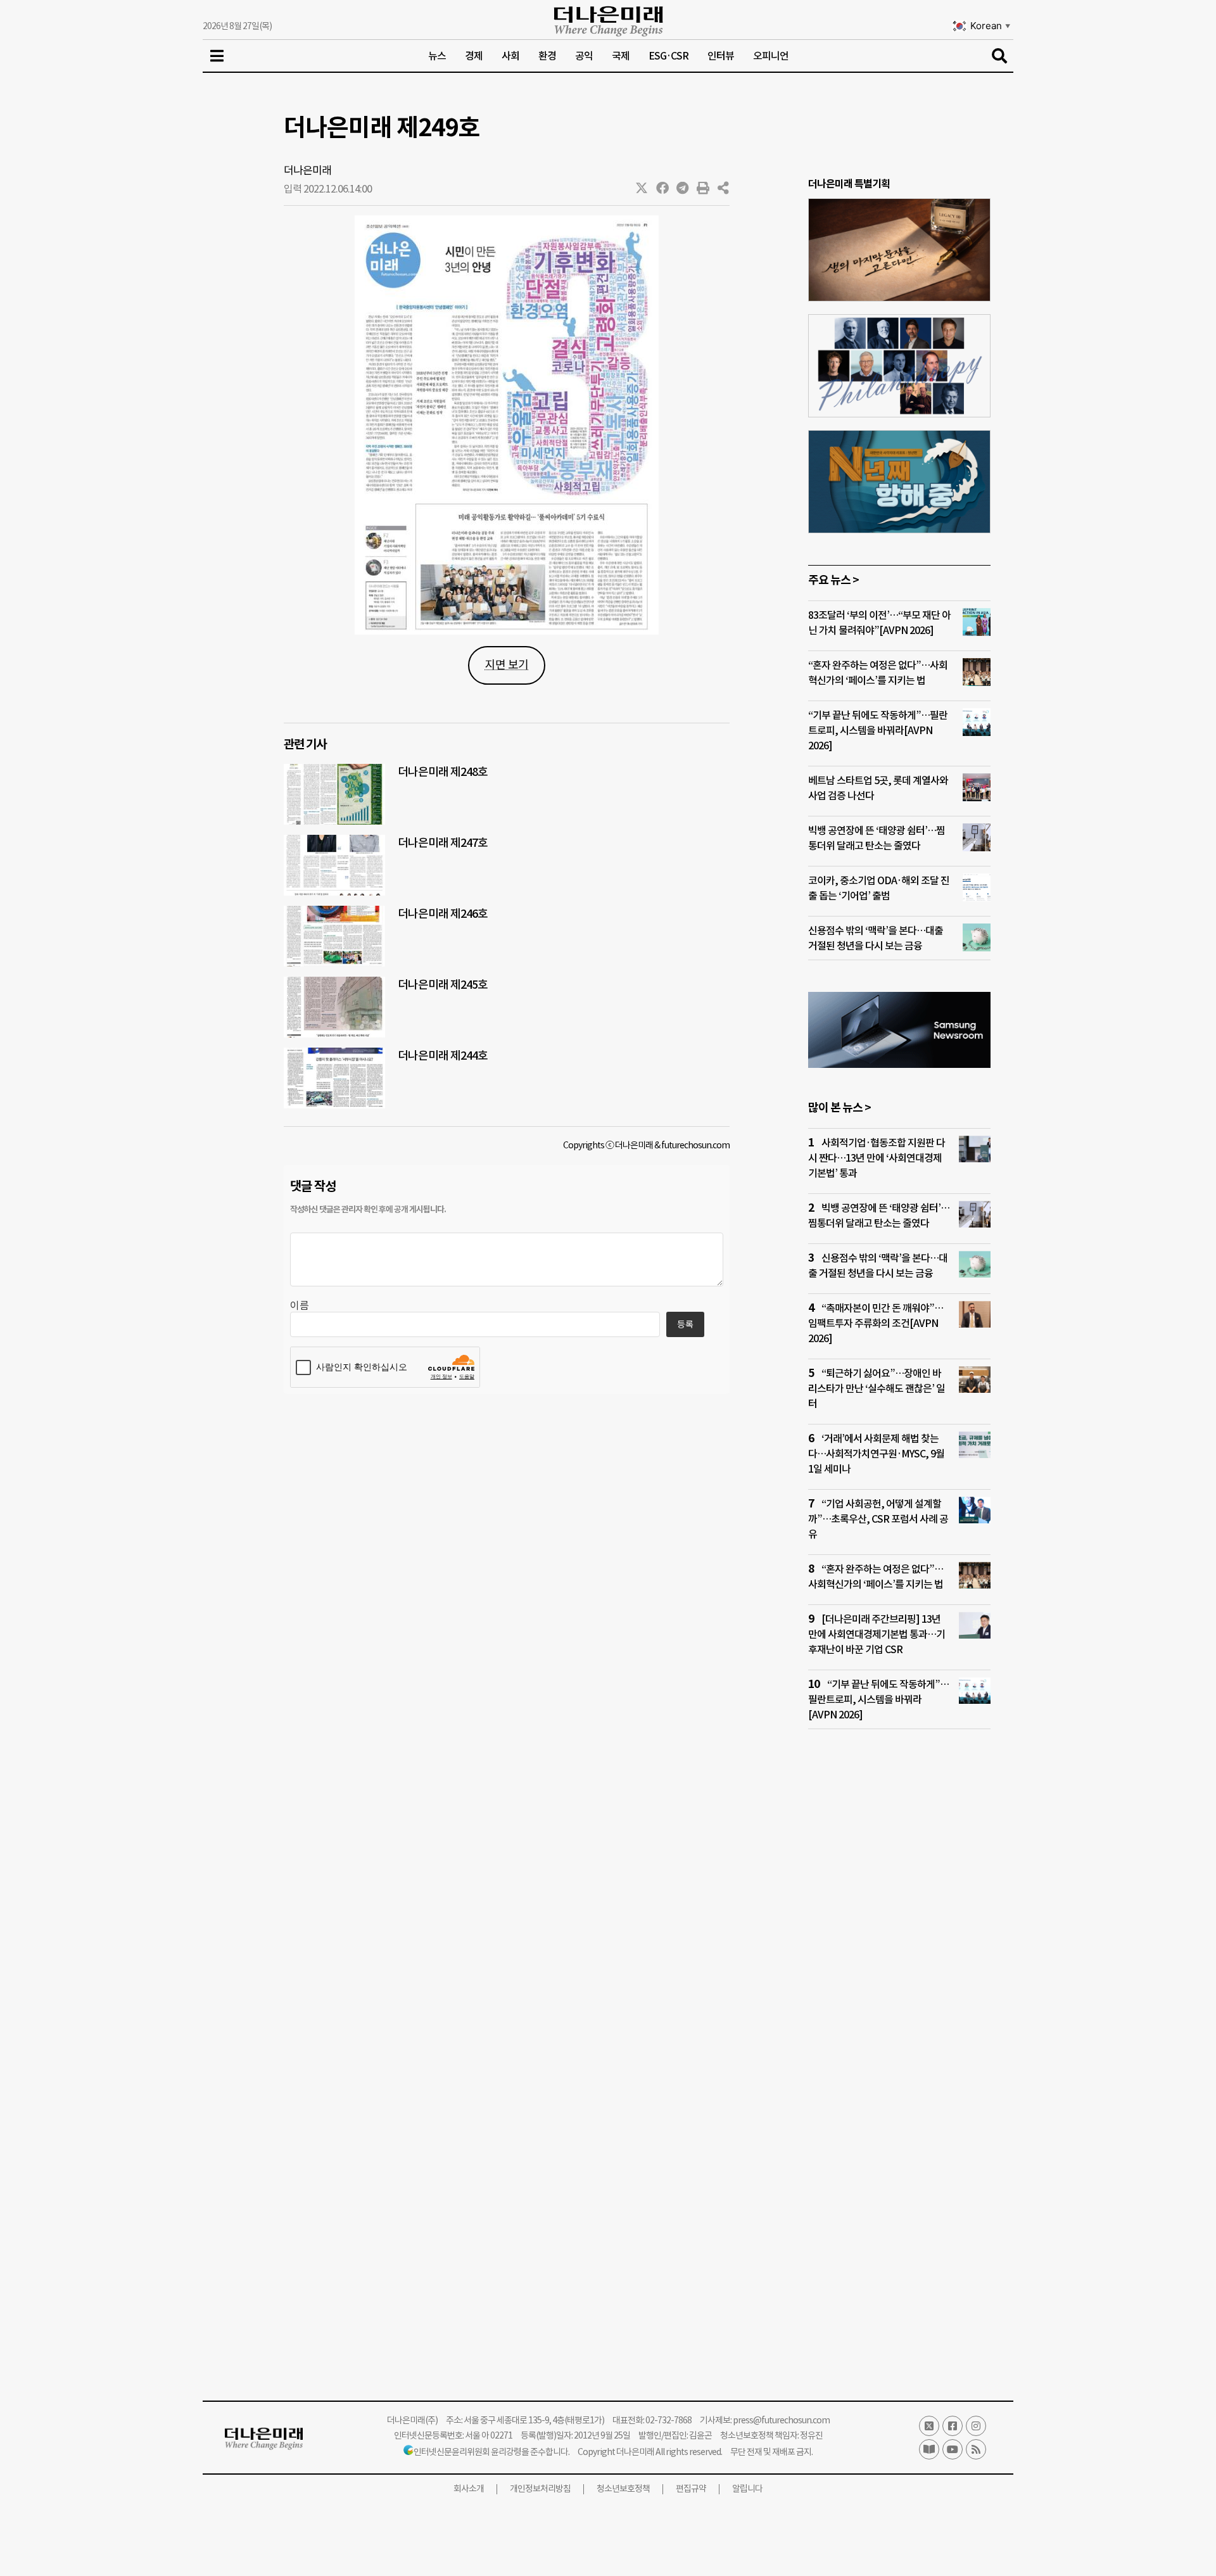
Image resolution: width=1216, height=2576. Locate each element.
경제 (474, 56)
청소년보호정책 (623, 2489)
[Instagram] (976, 2426)
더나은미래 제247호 (443, 843)
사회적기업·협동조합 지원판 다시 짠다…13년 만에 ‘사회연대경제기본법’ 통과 (877, 1158)
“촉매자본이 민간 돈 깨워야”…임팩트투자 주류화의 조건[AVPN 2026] (876, 1323)
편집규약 (691, 2489)
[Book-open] (929, 2449)
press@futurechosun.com (781, 2420)
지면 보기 (507, 665)
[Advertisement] (899, 1983)
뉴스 (437, 56)
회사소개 (469, 2489)
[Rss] (976, 2449)
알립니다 (747, 2489)
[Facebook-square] (953, 2426)
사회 (510, 56)
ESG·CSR (668, 56)
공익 (584, 56)
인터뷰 (721, 56)
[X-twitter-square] (929, 2426)
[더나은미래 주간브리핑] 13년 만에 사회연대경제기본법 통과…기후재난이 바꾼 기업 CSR (877, 1634)
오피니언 (771, 56)
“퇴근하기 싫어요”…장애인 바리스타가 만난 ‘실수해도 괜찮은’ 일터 (877, 1388)
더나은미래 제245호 (443, 985)
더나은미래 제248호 (443, 772)
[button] (642, 188)
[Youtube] (953, 2449)
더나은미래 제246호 (443, 914)
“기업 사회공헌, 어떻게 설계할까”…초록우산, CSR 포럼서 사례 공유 (878, 1519)
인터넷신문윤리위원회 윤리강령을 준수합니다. (491, 2452)
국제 (621, 56)
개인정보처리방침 (540, 2489)
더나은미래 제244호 (443, 1056)
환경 (547, 56)
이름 (300, 1305)
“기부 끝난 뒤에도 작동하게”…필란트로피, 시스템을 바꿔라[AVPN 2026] (878, 730)
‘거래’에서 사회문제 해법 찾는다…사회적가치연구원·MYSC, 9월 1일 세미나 (876, 1454)
